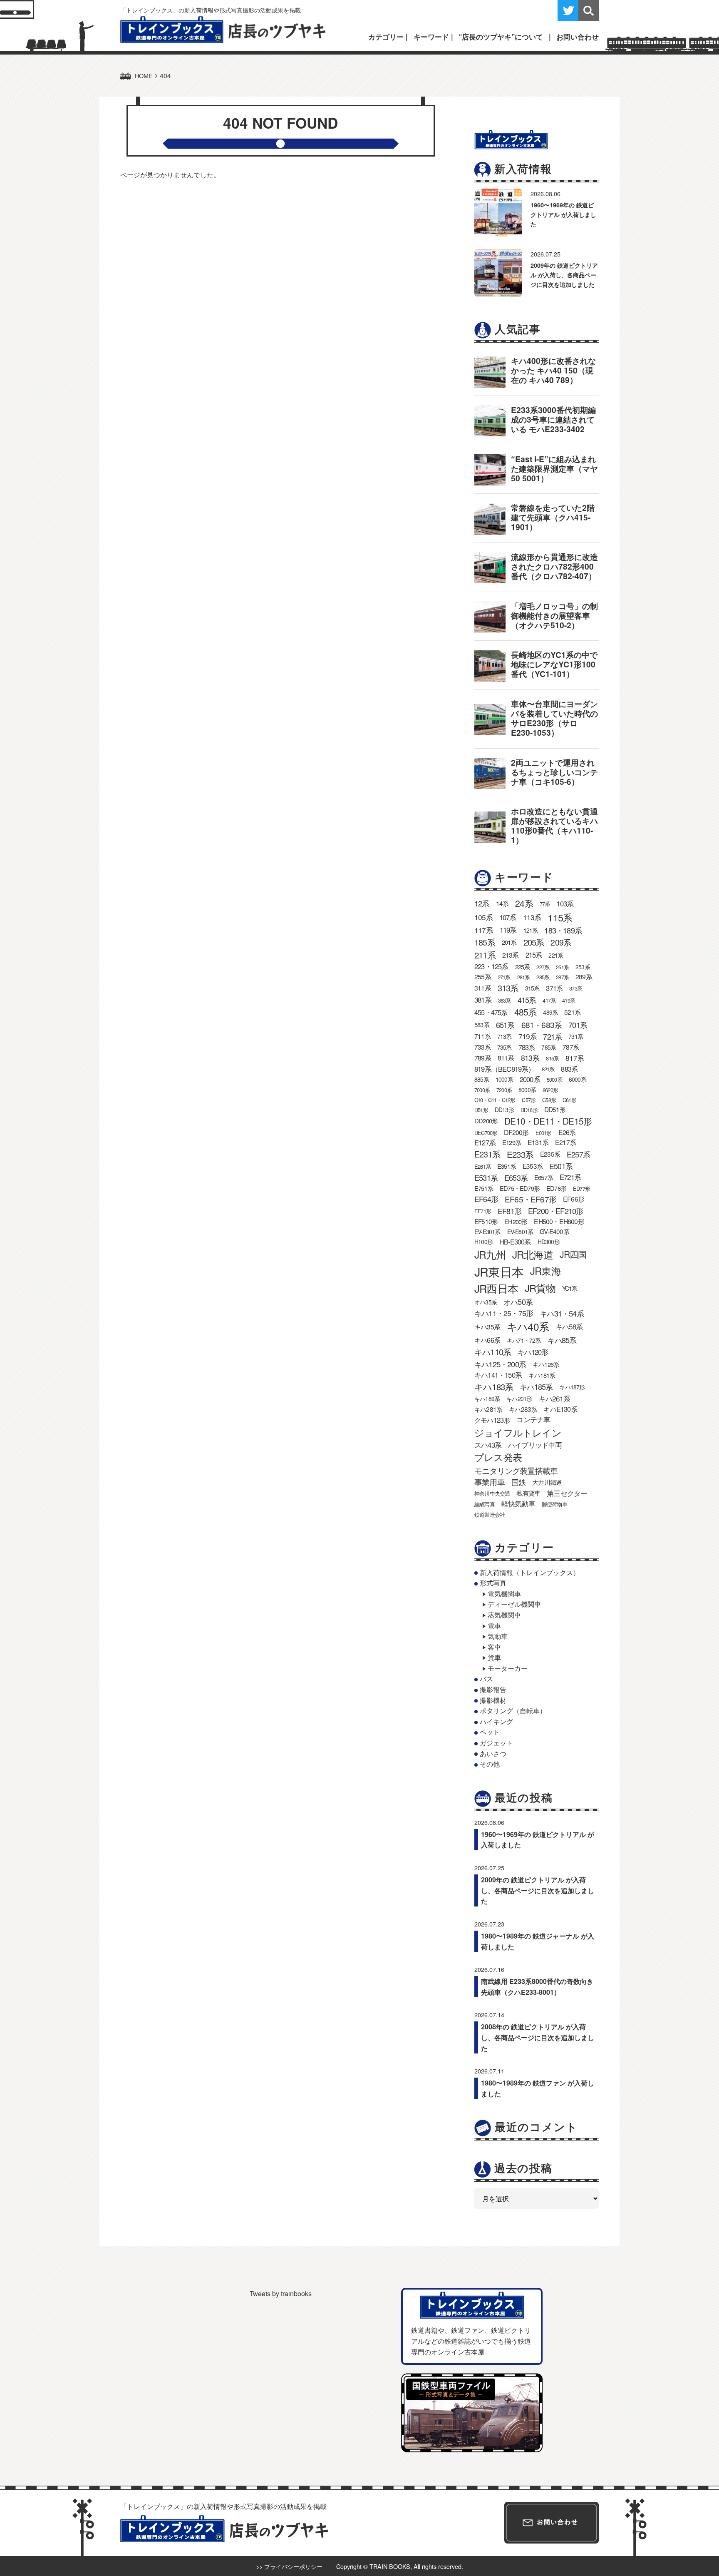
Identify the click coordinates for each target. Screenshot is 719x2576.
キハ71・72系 (524, 1340)
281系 (524, 977)
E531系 (486, 1177)
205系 (534, 942)
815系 (552, 1058)
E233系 (520, 1154)
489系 (550, 1012)
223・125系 (491, 966)
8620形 (550, 1090)
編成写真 (485, 1504)
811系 (506, 1058)
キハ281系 (488, 1409)
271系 (504, 977)
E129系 (512, 1142)
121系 (531, 930)
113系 (532, 917)
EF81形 (509, 1211)
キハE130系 (560, 1409)
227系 (543, 967)
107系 (508, 917)
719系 (528, 1036)
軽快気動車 (518, 1503)
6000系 (578, 1079)
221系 (556, 955)
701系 (578, 1025)
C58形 (549, 1100)
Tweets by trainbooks (281, 2294)
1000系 (504, 1079)
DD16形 (529, 1110)
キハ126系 (546, 1364)
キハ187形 (572, 1387)
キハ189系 (487, 1399)
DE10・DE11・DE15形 (548, 1121)
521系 (572, 1012)
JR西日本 (496, 1288)
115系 (560, 917)
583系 (482, 1024)
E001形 (544, 1133)
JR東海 (545, 1271)
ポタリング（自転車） (513, 1711)
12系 (482, 903)
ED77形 (581, 1188)
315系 (532, 988)
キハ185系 (536, 1386)
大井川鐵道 (547, 1482)
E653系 (516, 1177)
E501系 (561, 1166)
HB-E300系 (515, 1242)
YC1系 (570, 1288)
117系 (484, 930)
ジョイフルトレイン (518, 1432)
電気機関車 (504, 1594)
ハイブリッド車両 (535, 1445)
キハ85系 (562, 1340)
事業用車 (490, 1482)
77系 (545, 904)
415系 (527, 1000)
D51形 (481, 1110)
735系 (505, 1047)
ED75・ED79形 (520, 1188)
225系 (523, 967)
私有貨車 (528, 1493)
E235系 (550, 1154)
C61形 (569, 1100)
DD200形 (486, 1121)
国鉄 (518, 1482)
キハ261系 (554, 1398)
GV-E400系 (554, 1231)
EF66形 (574, 1199)
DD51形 (555, 1109)
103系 (565, 903)
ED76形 (556, 1188)
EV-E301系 (487, 1232)
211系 (485, 955)
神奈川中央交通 (492, 1493)
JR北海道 (533, 1254)
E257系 (578, 1154)
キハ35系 (487, 1327)
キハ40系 (528, 1326)
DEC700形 (486, 1133)
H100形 (483, 1242)
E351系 (507, 1166)
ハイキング (496, 1721)
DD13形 (504, 1110)
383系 (505, 1000)
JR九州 (490, 1254)
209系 (561, 942)
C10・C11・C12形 (495, 1100)
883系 (569, 1069)
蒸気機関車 (504, 1615)
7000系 (482, 1090)
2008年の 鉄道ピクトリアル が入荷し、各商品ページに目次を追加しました (538, 2037)
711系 (482, 1036)
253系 (583, 967)
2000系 (530, 1079)
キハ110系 (493, 1352)
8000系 (527, 1090)
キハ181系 (542, 1375)
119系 (508, 930)
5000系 (554, 1079)
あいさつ (493, 1753)
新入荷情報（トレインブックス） (530, 1572)
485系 (526, 1012)
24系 (524, 903)
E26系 (567, 1132)
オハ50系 (518, 1302)
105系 (483, 917)
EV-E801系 (520, 1232)
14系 (502, 903)
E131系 (538, 1142)
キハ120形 (533, 1352)
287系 (562, 977)
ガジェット (496, 1743)
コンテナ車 (533, 1419)
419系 (569, 1000)
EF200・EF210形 (555, 1211)
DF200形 (516, 1132)
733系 (482, 1047)
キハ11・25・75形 (504, 1313)
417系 (549, 1000)
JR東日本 (499, 1271)
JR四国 (573, 1254)
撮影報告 (493, 1689)
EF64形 (486, 1199)
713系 (505, 1036)
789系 (483, 1058)
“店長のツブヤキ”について (501, 37)
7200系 (504, 1090)
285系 (543, 977)
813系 (530, 1058)
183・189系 (563, 930)
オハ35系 (486, 1302)
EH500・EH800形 (559, 1221)
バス (486, 1679)
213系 (511, 955)
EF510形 (486, 1221)
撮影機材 (493, 1700)
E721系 (570, 1177)
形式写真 (493, 1583)
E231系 (487, 1154)
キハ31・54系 (562, 1313)
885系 (482, 1079)
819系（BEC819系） (505, 1069)
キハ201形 (519, 1399)
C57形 (529, 1100)
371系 (554, 988)
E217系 (565, 1142)
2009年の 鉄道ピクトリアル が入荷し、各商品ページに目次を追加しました (564, 275)
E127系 (485, 1142)
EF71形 (483, 1211)
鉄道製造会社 (490, 1514)
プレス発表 (498, 1457)
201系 (509, 942)
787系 (571, 1047)
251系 (562, 967)
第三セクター (567, 1493)
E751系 (484, 1188)
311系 (483, 988)
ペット (490, 1732)
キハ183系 (494, 1386)
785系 (549, 1047)
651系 (505, 1025)
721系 (552, 1036)
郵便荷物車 (554, 1504)
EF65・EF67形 (531, 1199)
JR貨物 (540, 1288)
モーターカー (508, 1668)
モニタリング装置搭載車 (516, 1470)
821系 (548, 1069)
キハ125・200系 (500, 1364)
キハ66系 (487, 1340)
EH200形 (516, 1221)
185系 (485, 942)
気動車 (498, 1636)
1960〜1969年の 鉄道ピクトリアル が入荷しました (563, 214)
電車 (494, 1626)
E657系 (544, 1177)
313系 (508, 988)
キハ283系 (523, 1409)
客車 (494, 1647)
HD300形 (549, 1242)
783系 (527, 1047)
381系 (483, 1000)
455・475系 (491, 1012)
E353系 (533, 1166)
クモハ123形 (492, 1420)
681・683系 (542, 1024)
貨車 (494, 1657)
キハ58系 (569, 1327)
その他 (490, 1764)
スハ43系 (488, 1445)
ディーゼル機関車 (514, 1604)
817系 (575, 1058)
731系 (576, 1036)
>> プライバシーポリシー (289, 2566)
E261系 (482, 1166)
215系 (534, 955)
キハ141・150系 (498, 1375)
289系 (584, 977)
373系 (576, 988)
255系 (483, 977)
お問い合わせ (578, 37)
